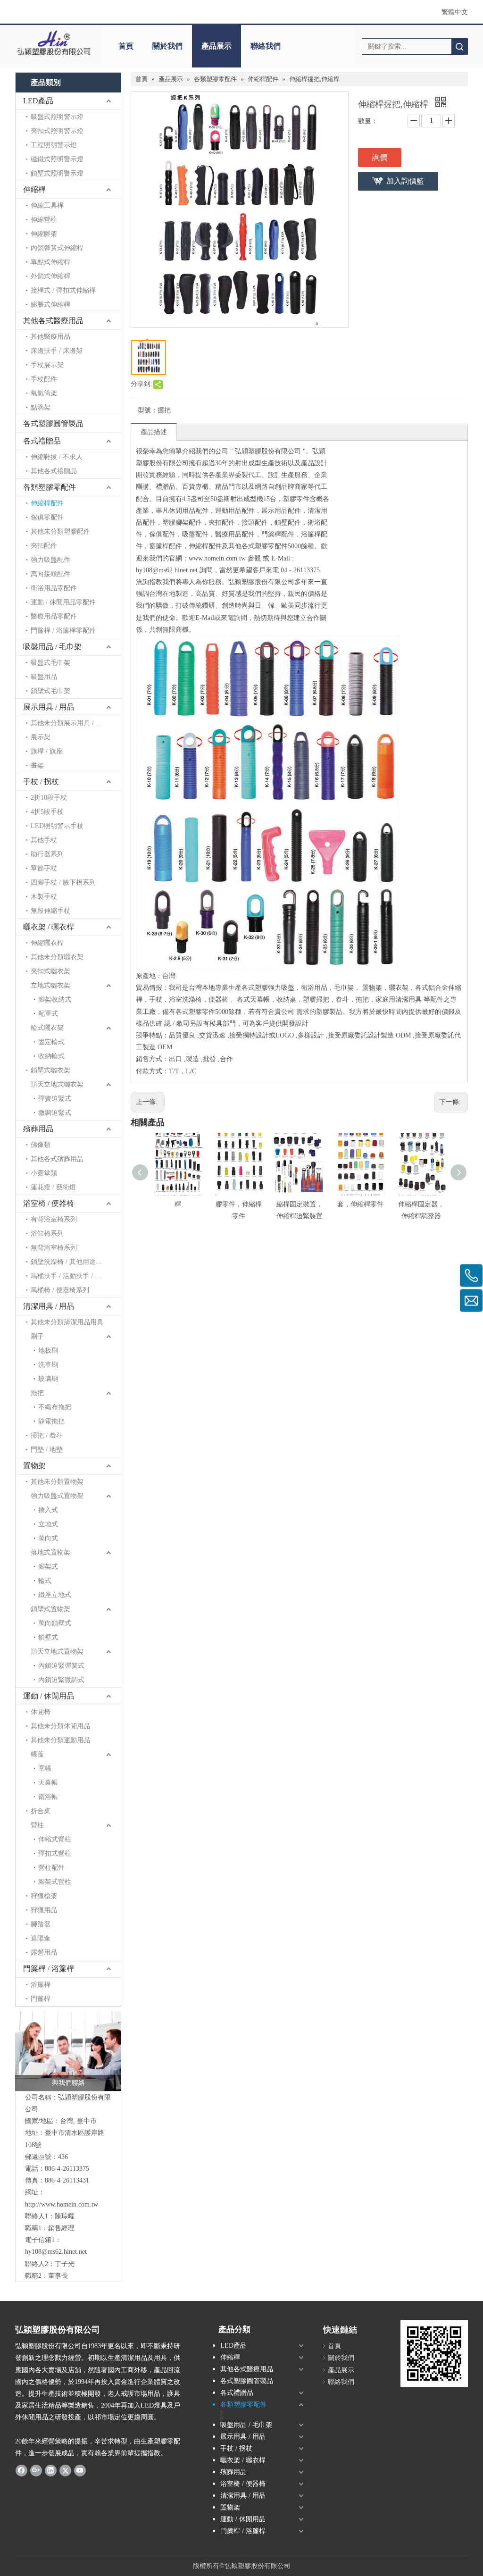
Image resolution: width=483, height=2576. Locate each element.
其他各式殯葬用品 (57, 1159)
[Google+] (36, 2470)
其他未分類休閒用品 (60, 1726)
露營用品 (44, 1953)
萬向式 (48, 1538)
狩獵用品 (44, 1910)
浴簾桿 (41, 1985)
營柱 (37, 1825)
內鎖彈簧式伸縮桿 (57, 248)
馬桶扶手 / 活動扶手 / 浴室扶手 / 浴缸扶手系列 (76, 1276)
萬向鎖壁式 (55, 1623)
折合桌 (41, 1811)
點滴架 (41, 407)
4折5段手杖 (47, 812)
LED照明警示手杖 (57, 826)
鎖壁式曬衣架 (50, 1070)
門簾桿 (41, 1999)
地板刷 (48, 1351)
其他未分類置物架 (57, 1482)
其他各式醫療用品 (53, 321)
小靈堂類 (44, 1173)
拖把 (37, 1393)
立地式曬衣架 (50, 985)
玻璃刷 (48, 1379)
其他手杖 (44, 840)
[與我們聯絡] (68, 2051)
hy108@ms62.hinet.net (56, 2252)
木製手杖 (44, 897)
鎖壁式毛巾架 (50, 691)
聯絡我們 (266, 46)
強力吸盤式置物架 (57, 1496)
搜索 (459, 46)
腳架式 (48, 1567)
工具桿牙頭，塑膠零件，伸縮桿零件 (239, 1204)
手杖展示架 (47, 365)
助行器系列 (47, 854)
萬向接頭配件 (50, 574)
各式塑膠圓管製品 (53, 423)
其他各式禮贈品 (54, 471)
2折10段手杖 (49, 798)
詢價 (380, 157)
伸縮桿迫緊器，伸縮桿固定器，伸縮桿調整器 (421, 1204)
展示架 (41, 737)
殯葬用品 (38, 1129)
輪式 (45, 1581)
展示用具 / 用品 (49, 707)
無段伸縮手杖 (50, 911)
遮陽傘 (41, 1938)
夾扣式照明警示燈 (57, 131)
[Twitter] (65, 2470)
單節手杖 (44, 868)
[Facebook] (21, 2470)
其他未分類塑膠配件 (60, 531)
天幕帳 (48, 1783)
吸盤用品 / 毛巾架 (52, 647)
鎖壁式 (48, 1637)
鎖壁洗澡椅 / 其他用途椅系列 (73, 1262)
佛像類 (41, 1145)
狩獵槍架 (44, 1896)
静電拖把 (51, 1421)
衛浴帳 (48, 1797)
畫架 (37, 765)
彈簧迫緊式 (55, 1099)
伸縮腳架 (44, 234)
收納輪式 (51, 1056)
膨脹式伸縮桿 (50, 305)
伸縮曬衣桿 (47, 943)
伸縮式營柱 (55, 1839)
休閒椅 (41, 1712)
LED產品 (38, 101)
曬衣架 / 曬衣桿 (49, 927)
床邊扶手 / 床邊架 (57, 351)
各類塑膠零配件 (50, 487)
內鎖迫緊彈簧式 (61, 1666)
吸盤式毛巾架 (50, 663)
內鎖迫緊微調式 (61, 1680)
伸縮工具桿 (47, 205)
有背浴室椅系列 (54, 1219)
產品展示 (217, 46)
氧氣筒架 (44, 393)
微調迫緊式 (55, 1113)
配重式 (48, 1014)
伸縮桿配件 (47, 503)
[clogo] (54, 43)
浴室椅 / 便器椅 (49, 1203)
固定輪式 (51, 1042)
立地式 (48, 1524)
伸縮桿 (34, 189)
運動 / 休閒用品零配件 (63, 602)
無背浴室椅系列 (54, 1248)
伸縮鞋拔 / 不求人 (57, 457)
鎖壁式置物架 (50, 1609)
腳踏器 (41, 1924)
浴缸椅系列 (47, 1234)
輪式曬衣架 (47, 1028)
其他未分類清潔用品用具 (67, 1322)
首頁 (126, 46)
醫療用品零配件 (54, 616)
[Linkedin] (51, 2470)
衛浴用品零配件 (54, 588)
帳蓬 (37, 1754)
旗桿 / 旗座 (47, 751)
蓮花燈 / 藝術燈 (53, 1187)
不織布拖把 (55, 1407)
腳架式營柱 (55, 1882)
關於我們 (167, 46)
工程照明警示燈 (54, 145)
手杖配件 (44, 379)
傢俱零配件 (47, 517)
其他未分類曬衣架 (57, 957)
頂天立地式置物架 (57, 1652)
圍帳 (45, 1769)
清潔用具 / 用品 (49, 1306)
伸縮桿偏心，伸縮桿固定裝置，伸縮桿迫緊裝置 (300, 1204)
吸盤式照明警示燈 (57, 117)
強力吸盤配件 (50, 560)
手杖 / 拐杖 (41, 782)
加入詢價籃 (405, 181)
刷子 (37, 1336)
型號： (148, 410)
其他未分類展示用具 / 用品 (70, 723)
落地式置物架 (50, 1552)
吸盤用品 (44, 677)
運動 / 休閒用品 (49, 1696)
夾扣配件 (44, 546)
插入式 (48, 1510)
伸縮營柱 (44, 220)
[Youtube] (80, 2470)
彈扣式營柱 (55, 1853)
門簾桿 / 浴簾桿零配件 (63, 631)
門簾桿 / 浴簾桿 (49, 1969)
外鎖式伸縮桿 (50, 276)
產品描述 (154, 432)
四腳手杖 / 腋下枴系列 (63, 882)
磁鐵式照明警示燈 (57, 159)
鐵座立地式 (55, 1595)
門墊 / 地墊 (47, 1450)
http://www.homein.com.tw (62, 2204)
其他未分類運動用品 (60, 1740)
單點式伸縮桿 (50, 262)
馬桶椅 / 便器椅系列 (60, 1290)
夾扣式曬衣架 (50, 971)
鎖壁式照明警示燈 (57, 173)
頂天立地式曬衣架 (57, 1084)
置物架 (34, 1466)
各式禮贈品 (42, 441)
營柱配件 (51, 1868)
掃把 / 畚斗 (47, 1435)
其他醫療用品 (50, 337)
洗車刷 (48, 1365)
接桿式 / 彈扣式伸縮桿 (63, 290)
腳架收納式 (55, 999)
